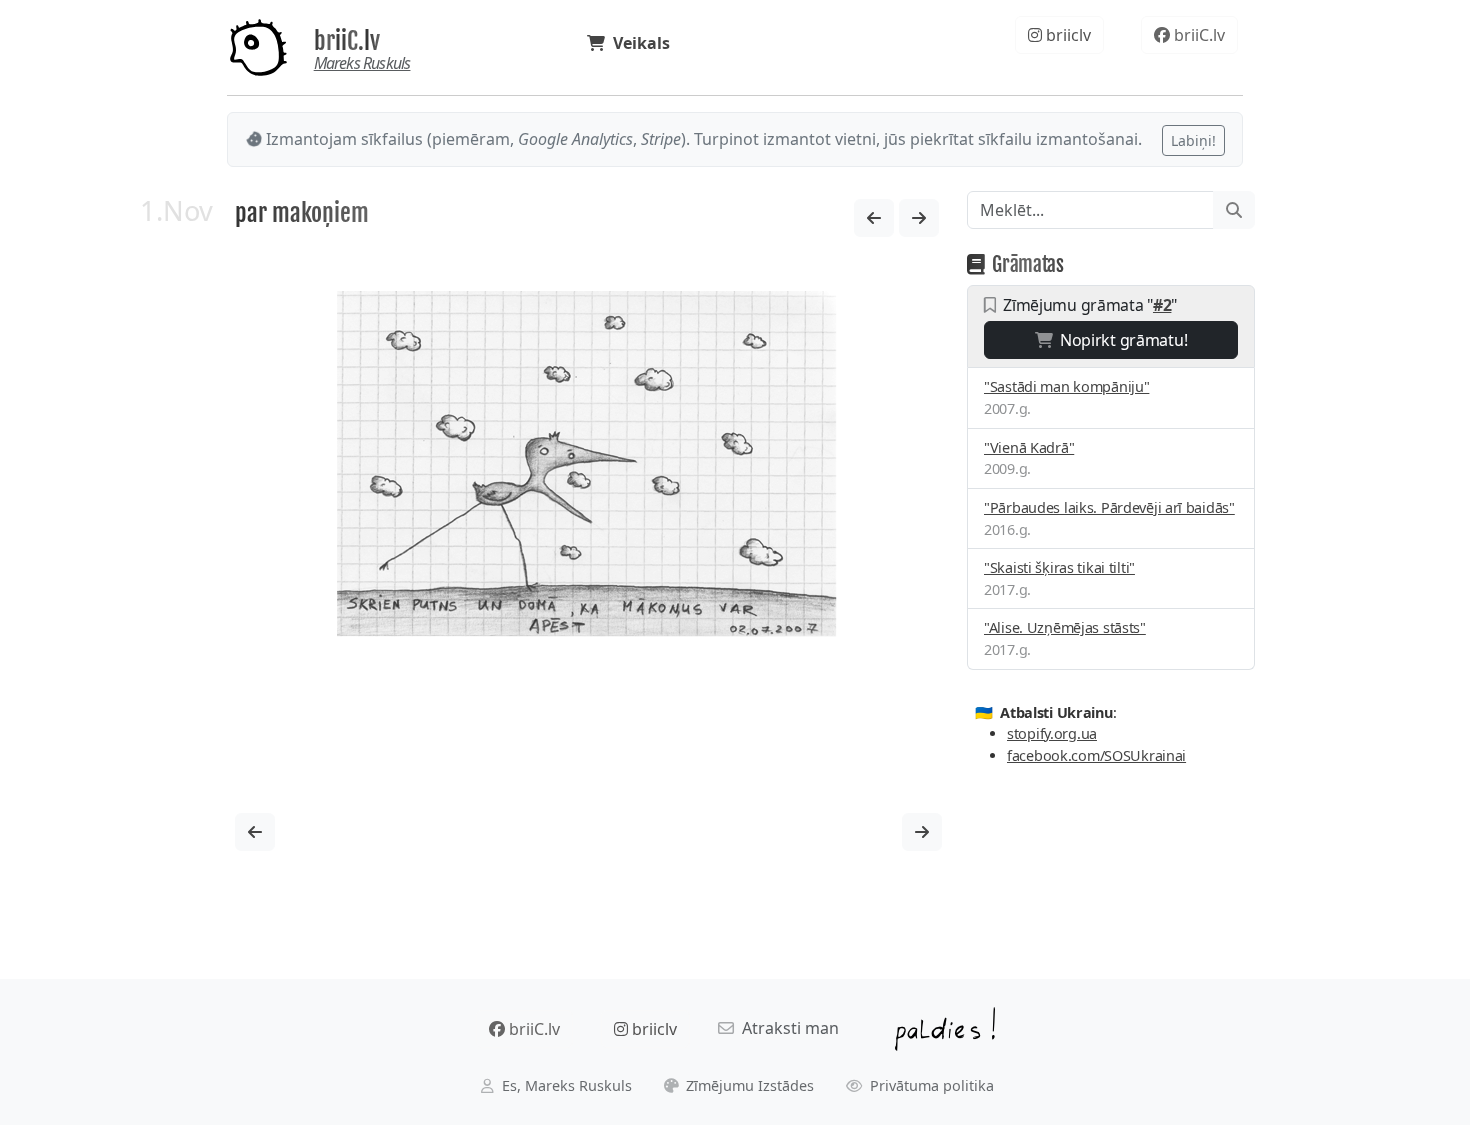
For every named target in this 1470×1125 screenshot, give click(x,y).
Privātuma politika (930, 1085)
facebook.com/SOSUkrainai (1096, 755)
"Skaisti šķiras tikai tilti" (1059, 567)
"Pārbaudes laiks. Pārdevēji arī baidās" (1109, 507)
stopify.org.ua (1052, 733)
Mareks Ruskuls (362, 63)
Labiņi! (1193, 140)
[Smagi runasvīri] (919, 218)
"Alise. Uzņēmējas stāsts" (1065, 627)
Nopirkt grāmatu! (1119, 340)
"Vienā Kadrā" (1029, 447)
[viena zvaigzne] (874, 218)
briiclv (1066, 35)
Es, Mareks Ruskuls (565, 1085)
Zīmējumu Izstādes (748, 1085)
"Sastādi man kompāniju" (1066, 386)
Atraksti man (786, 1028)
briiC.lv (347, 41)
